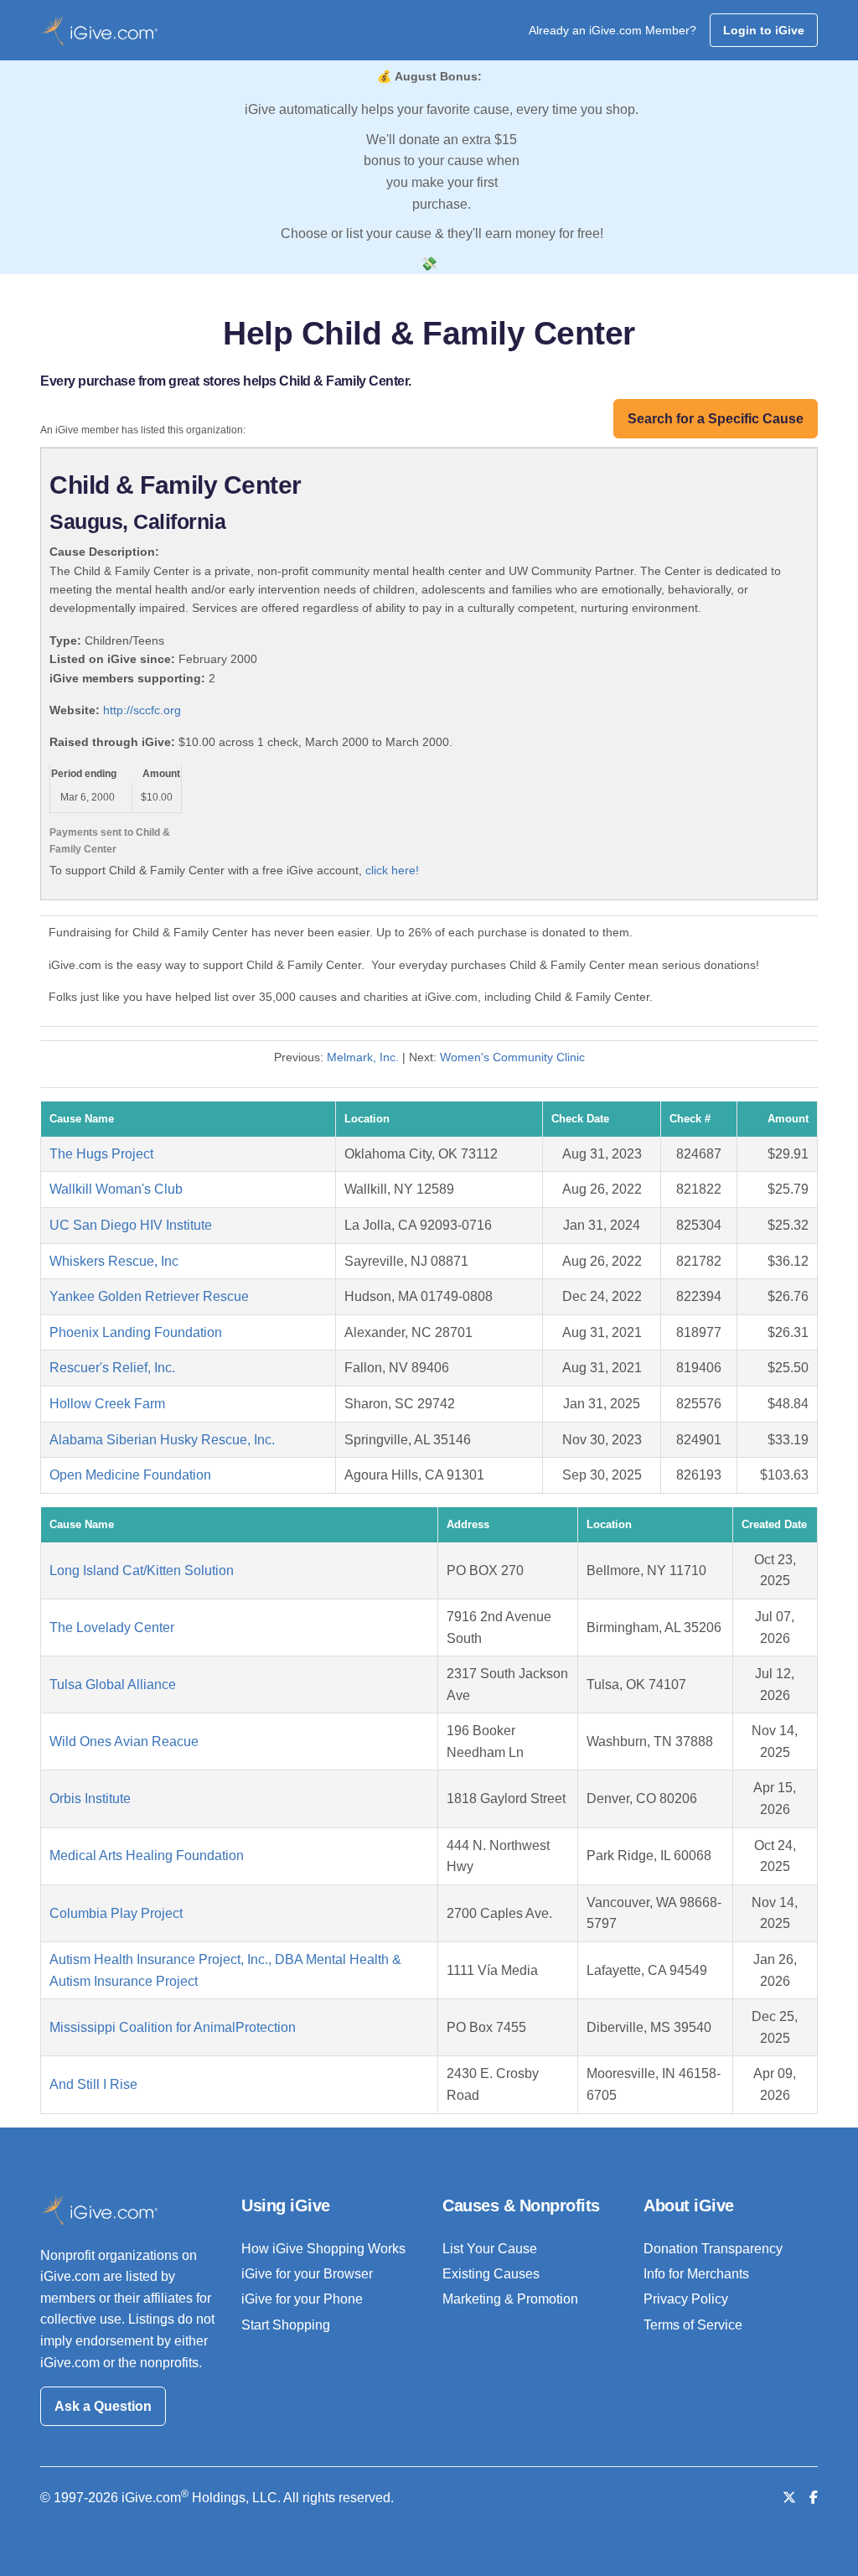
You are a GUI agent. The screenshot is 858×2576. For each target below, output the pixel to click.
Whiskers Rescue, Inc (114, 1261)
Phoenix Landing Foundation (136, 1332)
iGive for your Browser (307, 2274)
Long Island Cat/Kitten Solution (142, 1570)
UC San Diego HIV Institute (131, 1225)
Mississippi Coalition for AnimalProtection (173, 2027)
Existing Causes (491, 2274)
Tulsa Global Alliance (113, 1685)
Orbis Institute (90, 1799)
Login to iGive (764, 30)
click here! (392, 870)
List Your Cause (490, 2249)
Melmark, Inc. (363, 1057)
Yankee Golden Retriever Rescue (149, 1296)
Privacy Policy (686, 2299)
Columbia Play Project (116, 1913)
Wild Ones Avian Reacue (124, 1742)
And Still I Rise (93, 2084)
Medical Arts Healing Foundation (147, 1856)
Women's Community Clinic (512, 1057)
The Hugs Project (101, 1154)
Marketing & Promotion (510, 2299)
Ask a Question (103, 2406)
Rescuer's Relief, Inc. (112, 1368)
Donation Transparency (713, 2249)
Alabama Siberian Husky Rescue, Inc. (162, 1440)
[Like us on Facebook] (814, 2498)
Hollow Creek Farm (107, 1404)
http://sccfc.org (142, 710)
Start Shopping (286, 2325)
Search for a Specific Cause (716, 419)
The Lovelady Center (112, 1627)
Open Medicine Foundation (130, 1475)
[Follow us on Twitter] (789, 2498)
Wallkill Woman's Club (116, 1189)
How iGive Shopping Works (323, 2249)
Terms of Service (693, 2325)
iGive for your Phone (302, 2299)
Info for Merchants (696, 2274)
